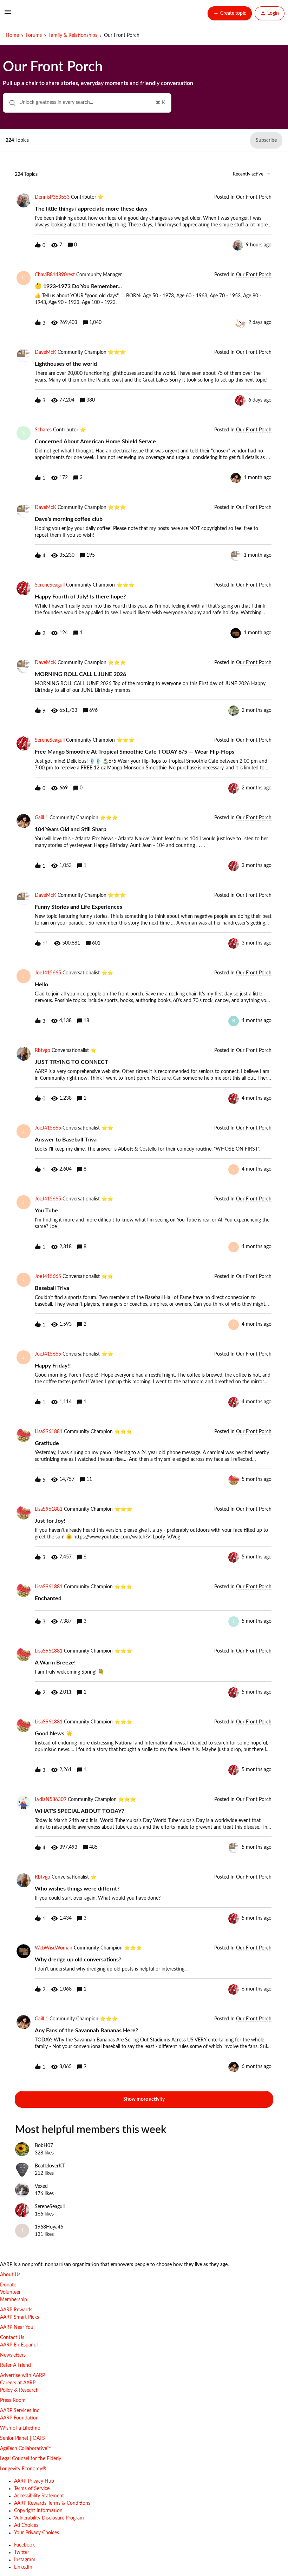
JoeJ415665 (48, 973)
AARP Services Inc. (20, 2411)
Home (12, 35)
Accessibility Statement (39, 2496)
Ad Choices (26, 2525)
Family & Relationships (73, 35)
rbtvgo (42, 1051)
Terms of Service (32, 2489)
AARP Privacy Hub (34, 2481)
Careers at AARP (18, 2383)
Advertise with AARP (22, 2376)
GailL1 (41, 818)
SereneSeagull (50, 585)
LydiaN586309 (51, 1800)
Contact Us (12, 2338)
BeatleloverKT (50, 2166)
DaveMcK (45, 352)
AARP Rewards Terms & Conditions (52, 2503)
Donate (8, 2285)
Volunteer (10, 2292)
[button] (8, 15)
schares (43, 430)
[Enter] (9, 103)
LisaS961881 (49, 1432)
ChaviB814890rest (55, 275)
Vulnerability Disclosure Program (49, 2518)
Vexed (41, 2186)
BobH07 (44, 2146)
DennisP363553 (52, 197)
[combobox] (87, 103)
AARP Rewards (16, 2310)
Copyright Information (38, 2511)
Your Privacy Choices (37, 2533)
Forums (34, 35)
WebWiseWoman (54, 1948)
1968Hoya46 (49, 2227)
